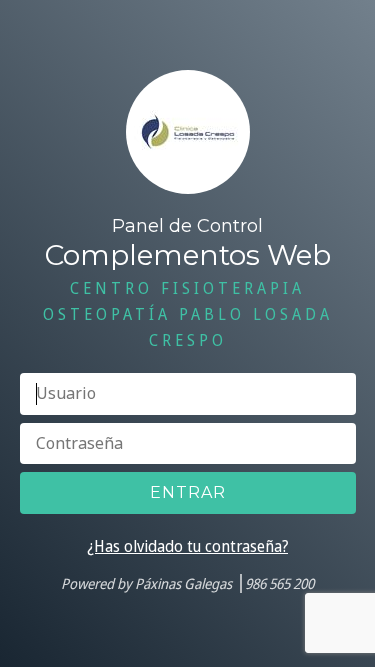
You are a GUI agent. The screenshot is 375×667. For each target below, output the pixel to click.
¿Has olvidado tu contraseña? (187, 546)
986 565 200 (279, 583)
